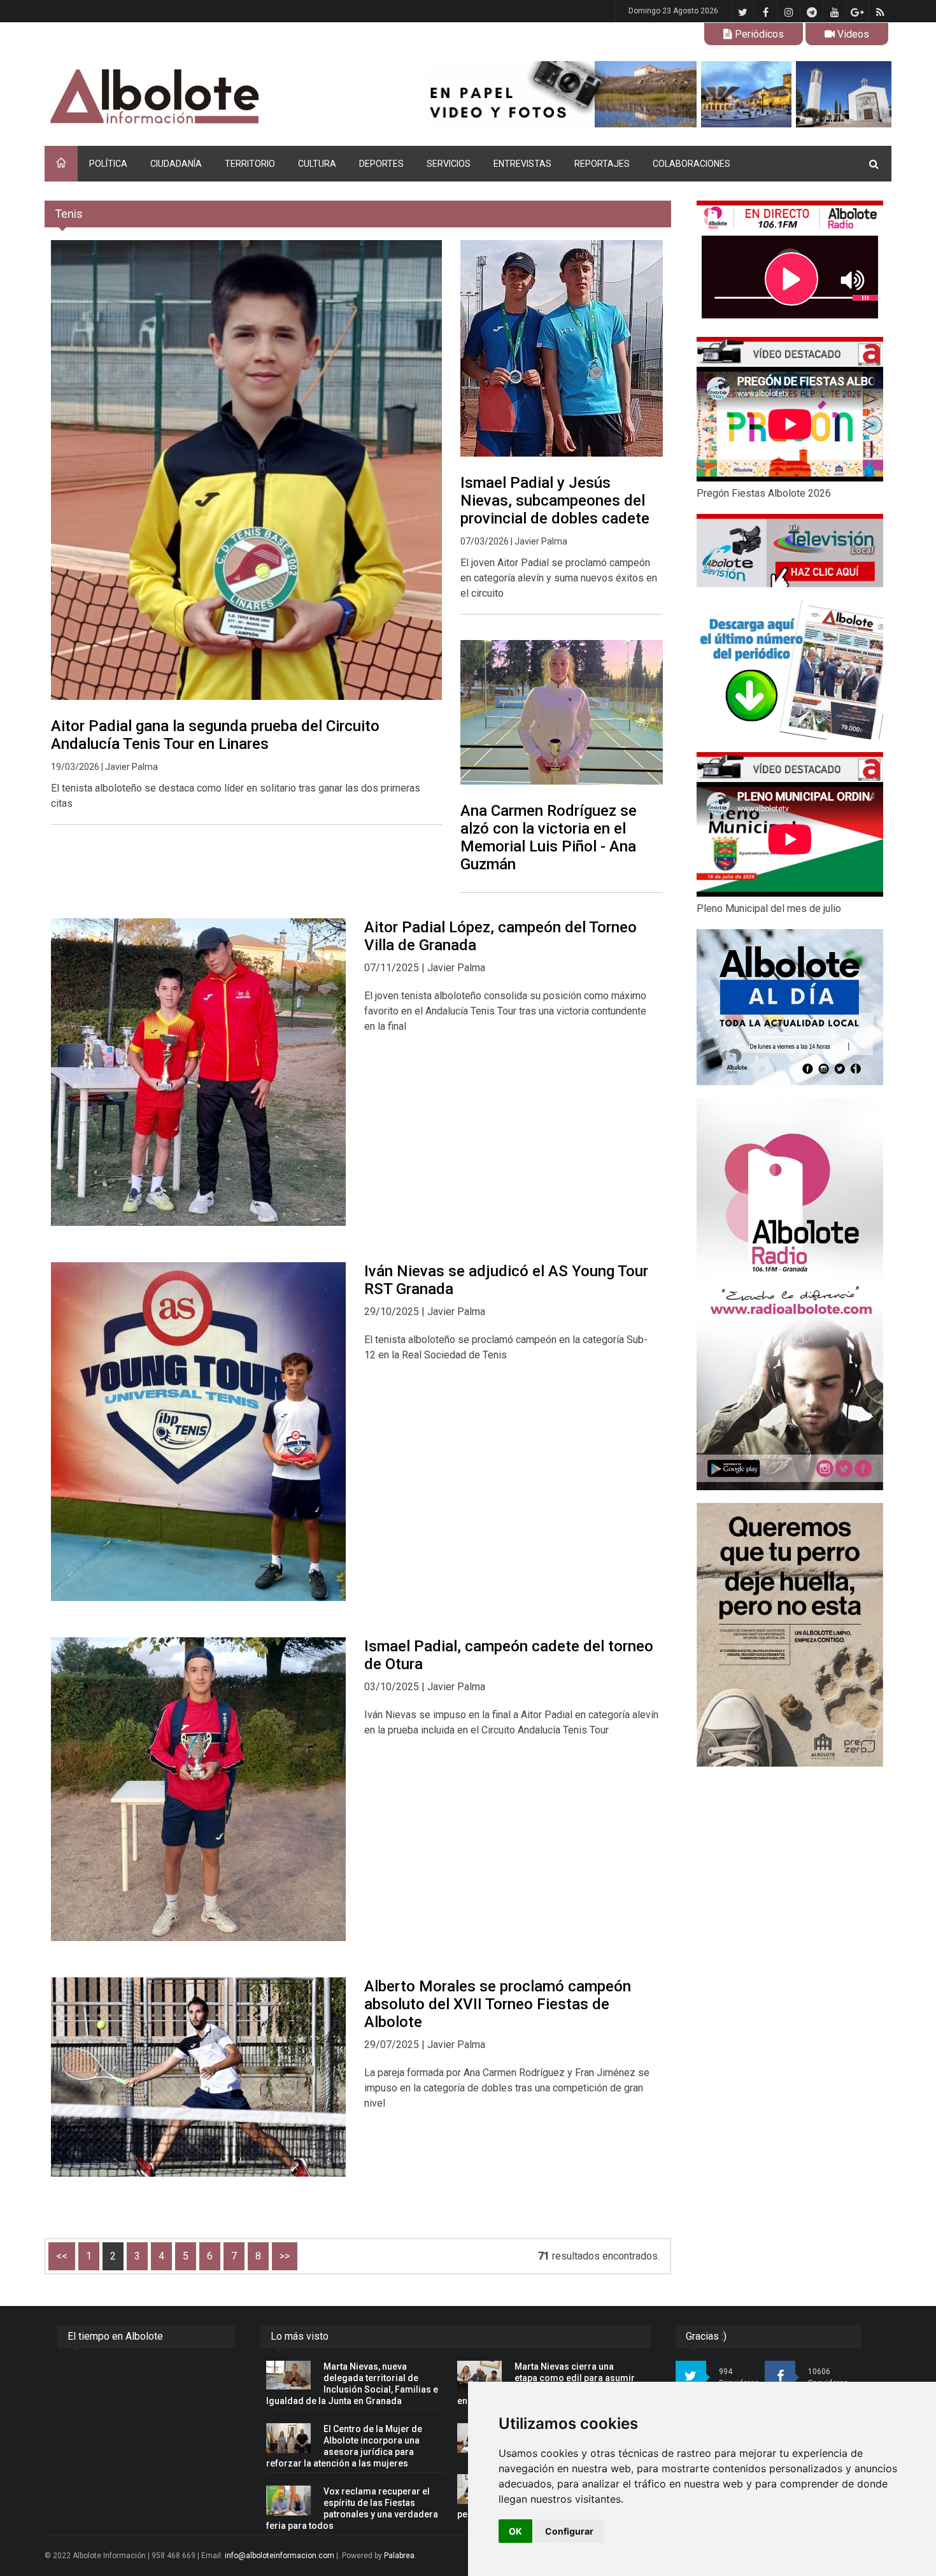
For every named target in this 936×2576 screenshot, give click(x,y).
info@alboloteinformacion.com (280, 2556)
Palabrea (399, 2556)
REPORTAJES (602, 164)
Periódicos (758, 34)
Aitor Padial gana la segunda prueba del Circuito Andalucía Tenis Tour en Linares (215, 735)
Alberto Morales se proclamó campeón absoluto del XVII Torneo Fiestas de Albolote (498, 2004)
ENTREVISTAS (522, 164)
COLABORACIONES (691, 164)
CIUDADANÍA (176, 164)
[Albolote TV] (790, 550)
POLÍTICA (108, 164)
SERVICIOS (449, 164)
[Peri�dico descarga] (790, 670)
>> (285, 2256)
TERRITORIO (250, 164)
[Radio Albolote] (790, 1294)
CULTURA (317, 164)
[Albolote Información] (219, 97)
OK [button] (515, 2531)
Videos (852, 34)
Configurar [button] (569, 2531)
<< (62, 2256)
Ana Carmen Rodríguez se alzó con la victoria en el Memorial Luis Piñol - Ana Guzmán (549, 837)
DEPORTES (381, 164)
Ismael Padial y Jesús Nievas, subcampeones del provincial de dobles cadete (555, 501)
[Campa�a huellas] (790, 1635)
